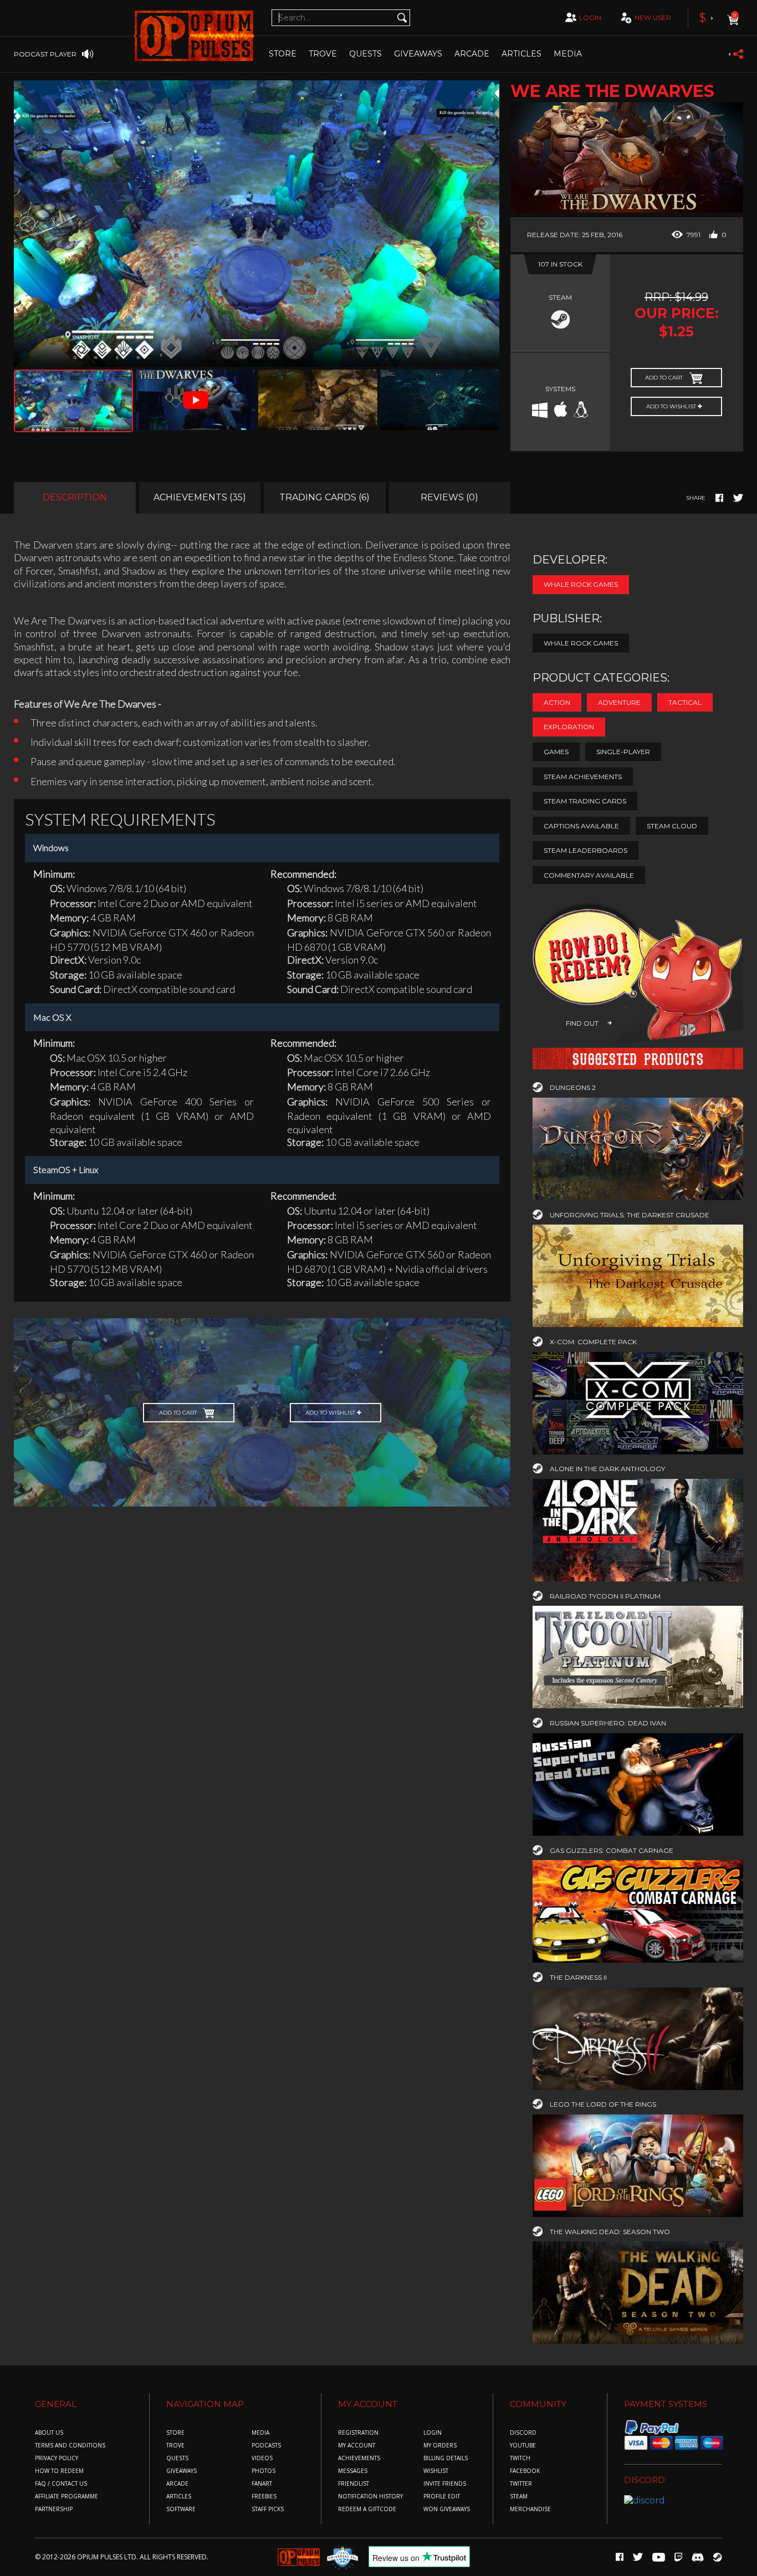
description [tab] (75, 497)
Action (557, 702)
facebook (525, 2471)
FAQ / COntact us (61, 2484)
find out (582, 1023)
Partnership (54, 2509)
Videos (262, 2458)
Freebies (264, 2496)
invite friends (445, 2484)
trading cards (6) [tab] (324, 497)
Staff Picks (268, 2509)
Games (556, 752)
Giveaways (418, 54)
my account (357, 2446)
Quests (365, 54)
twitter (521, 2484)
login (590, 17)
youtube (523, 2446)
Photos (264, 2471)
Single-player (623, 752)
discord (523, 2433)
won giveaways (447, 2509)
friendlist (354, 2484)
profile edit (442, 2496)
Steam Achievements (583, 777)
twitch (520, 2458)
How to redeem (59, 2471)
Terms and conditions (70, 2446)
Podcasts (266, 2446)
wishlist (436, 2471)
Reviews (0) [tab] (449, 497)
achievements (359, 2458)
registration (358, 2433)
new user (653, 17)
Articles (521, 54)
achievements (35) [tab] (200, 497)
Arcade (472, 54)
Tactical (685, 702)
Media (568, 54)
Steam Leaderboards (585, 850)
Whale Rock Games (581, 584)
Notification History (370, 2496)
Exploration (569, 727)
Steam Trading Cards (585, 801)
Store (283, 54)
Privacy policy (57, 2458)
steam (519, 2496)
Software (181, 2509)
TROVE (323, 54)
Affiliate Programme (67, 2496)
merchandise (530, 2509)
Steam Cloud (672, 826)
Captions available (581, 826)
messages (353, 2471)
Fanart (262, 2484)
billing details (446, 2458)
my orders (440, 2446)
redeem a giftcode (367, 2509)
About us (49, 2433)
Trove (175, 2446)
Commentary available (589, 875)
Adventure (619, 702)
